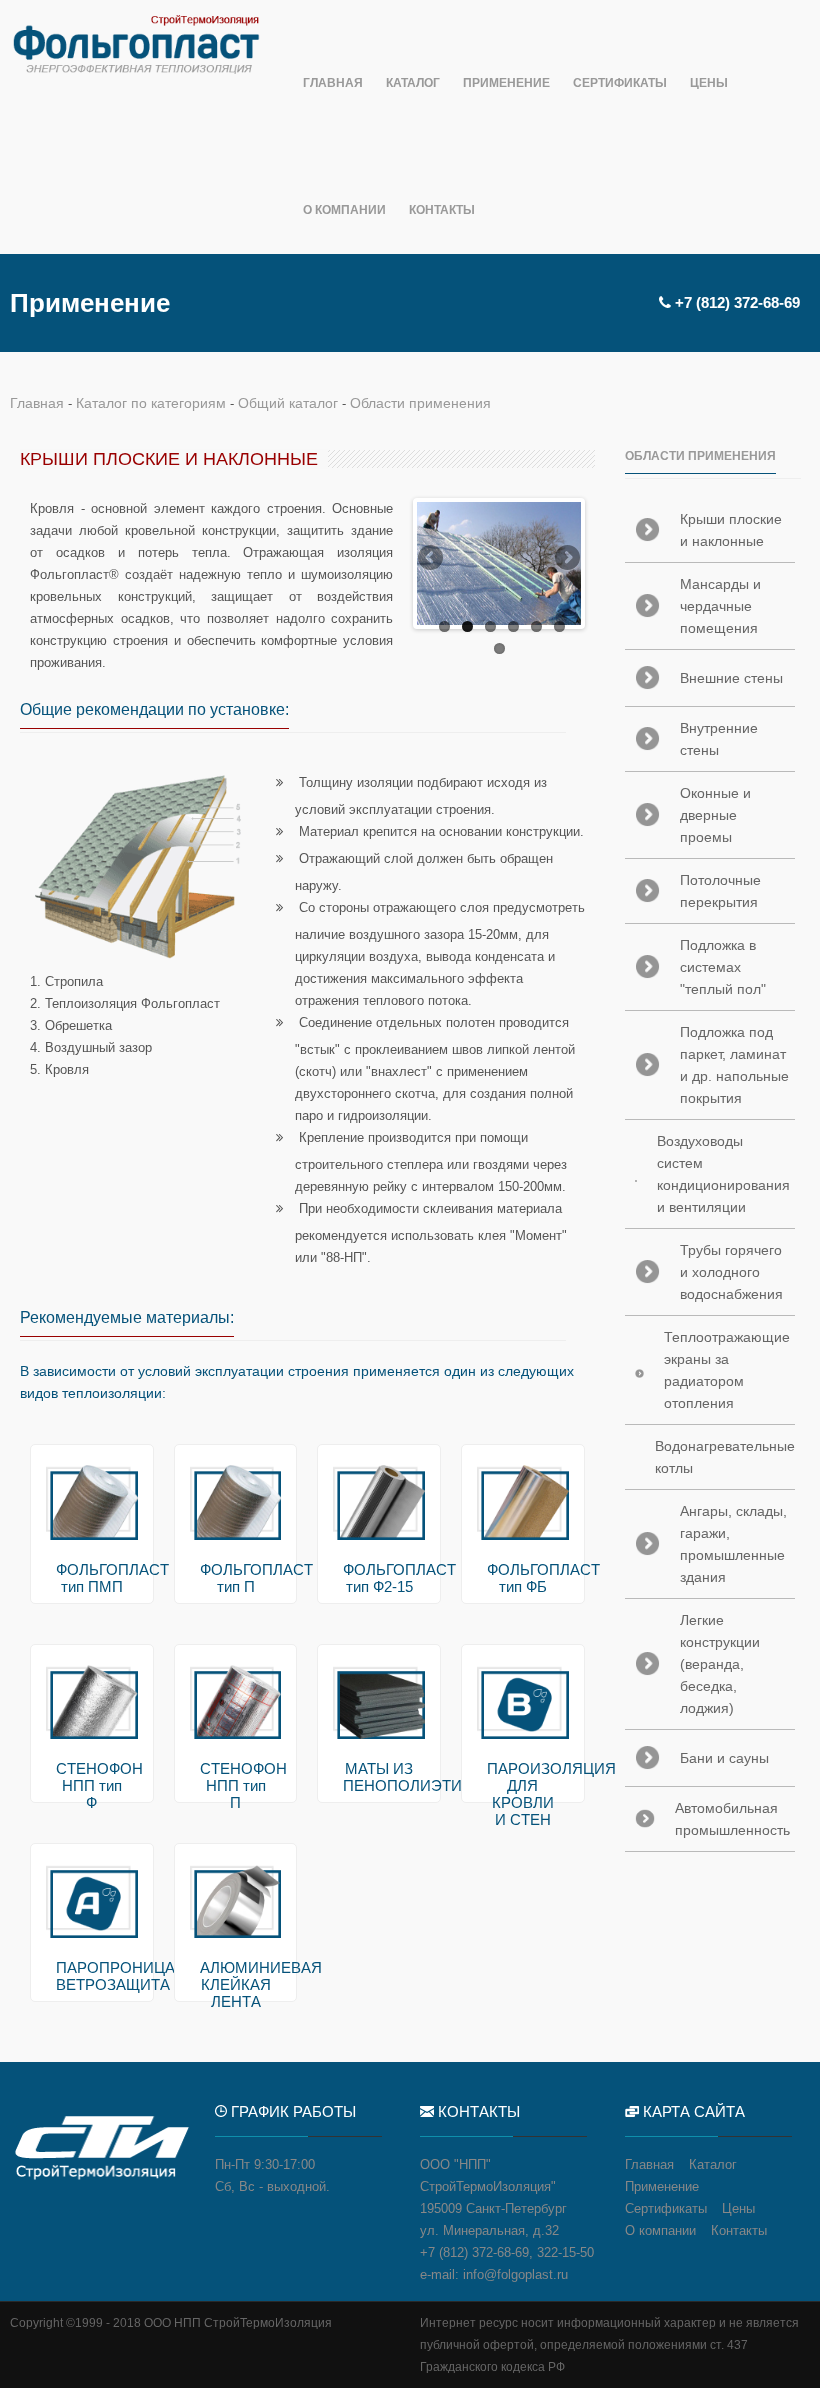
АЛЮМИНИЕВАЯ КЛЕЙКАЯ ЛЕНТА (236, 1984)
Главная (333, 83)
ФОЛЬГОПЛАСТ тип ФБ (523, 1578)
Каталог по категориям (151, 403)
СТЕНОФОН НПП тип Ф (92, 1785)
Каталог (413, 83)
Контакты (442, 210)
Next (566, 559)
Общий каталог (288, 403)
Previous (432, 559)
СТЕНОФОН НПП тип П (236, 1785)
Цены (709, 83)
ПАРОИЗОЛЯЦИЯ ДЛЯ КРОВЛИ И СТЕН (523, 1794)
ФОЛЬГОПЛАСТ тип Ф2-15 (379, 1578)
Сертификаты (620, 83)
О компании (344, 210)
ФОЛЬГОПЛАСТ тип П (236, 1578)
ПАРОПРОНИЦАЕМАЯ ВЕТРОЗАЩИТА (92, 1976)
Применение (506, 83)
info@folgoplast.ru (515, 2274)
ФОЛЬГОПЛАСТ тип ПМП (92, 1578)
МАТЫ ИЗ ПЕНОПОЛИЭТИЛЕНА (379, 1777)
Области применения (420, 403)
